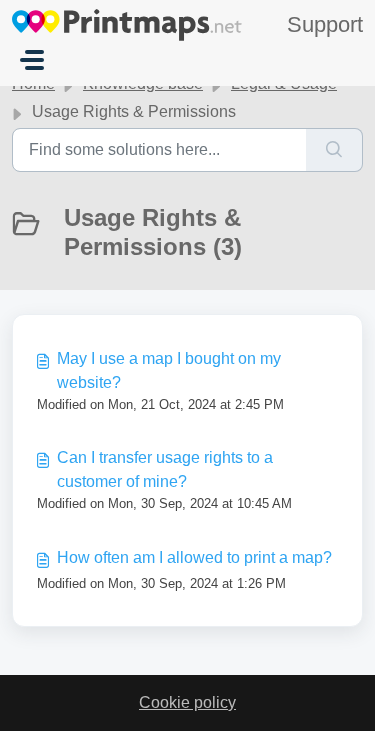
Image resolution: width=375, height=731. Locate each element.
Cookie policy (187, 702)
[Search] (334, 150)
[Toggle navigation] (32, 60)
